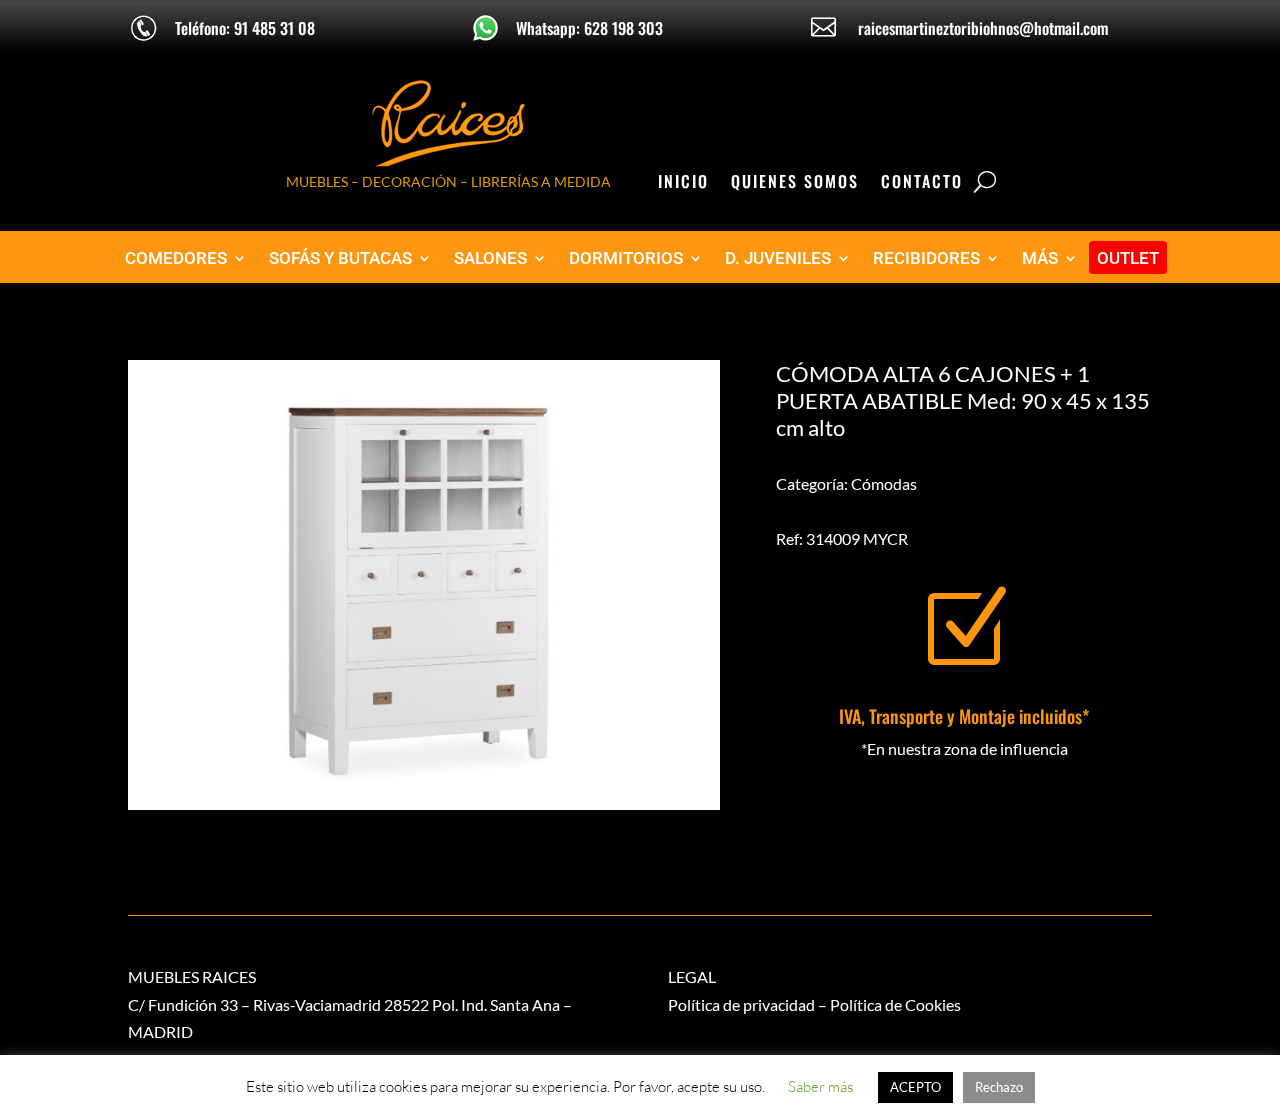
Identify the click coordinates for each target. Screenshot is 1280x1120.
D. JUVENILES (778, 258)
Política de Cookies (895, 1004)
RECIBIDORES (926, 258)
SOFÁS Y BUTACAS (340, 258)
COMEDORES (176, 258)
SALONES (490, 258)
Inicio (683, 183)
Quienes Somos (795, 183)
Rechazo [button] (999, 1087)
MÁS (1040, 258)
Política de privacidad (741, 1004)
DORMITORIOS (626, 258)
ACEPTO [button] (915, 1087)
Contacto (922, 183)
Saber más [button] (820, 1086)
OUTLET (1128, 258)
